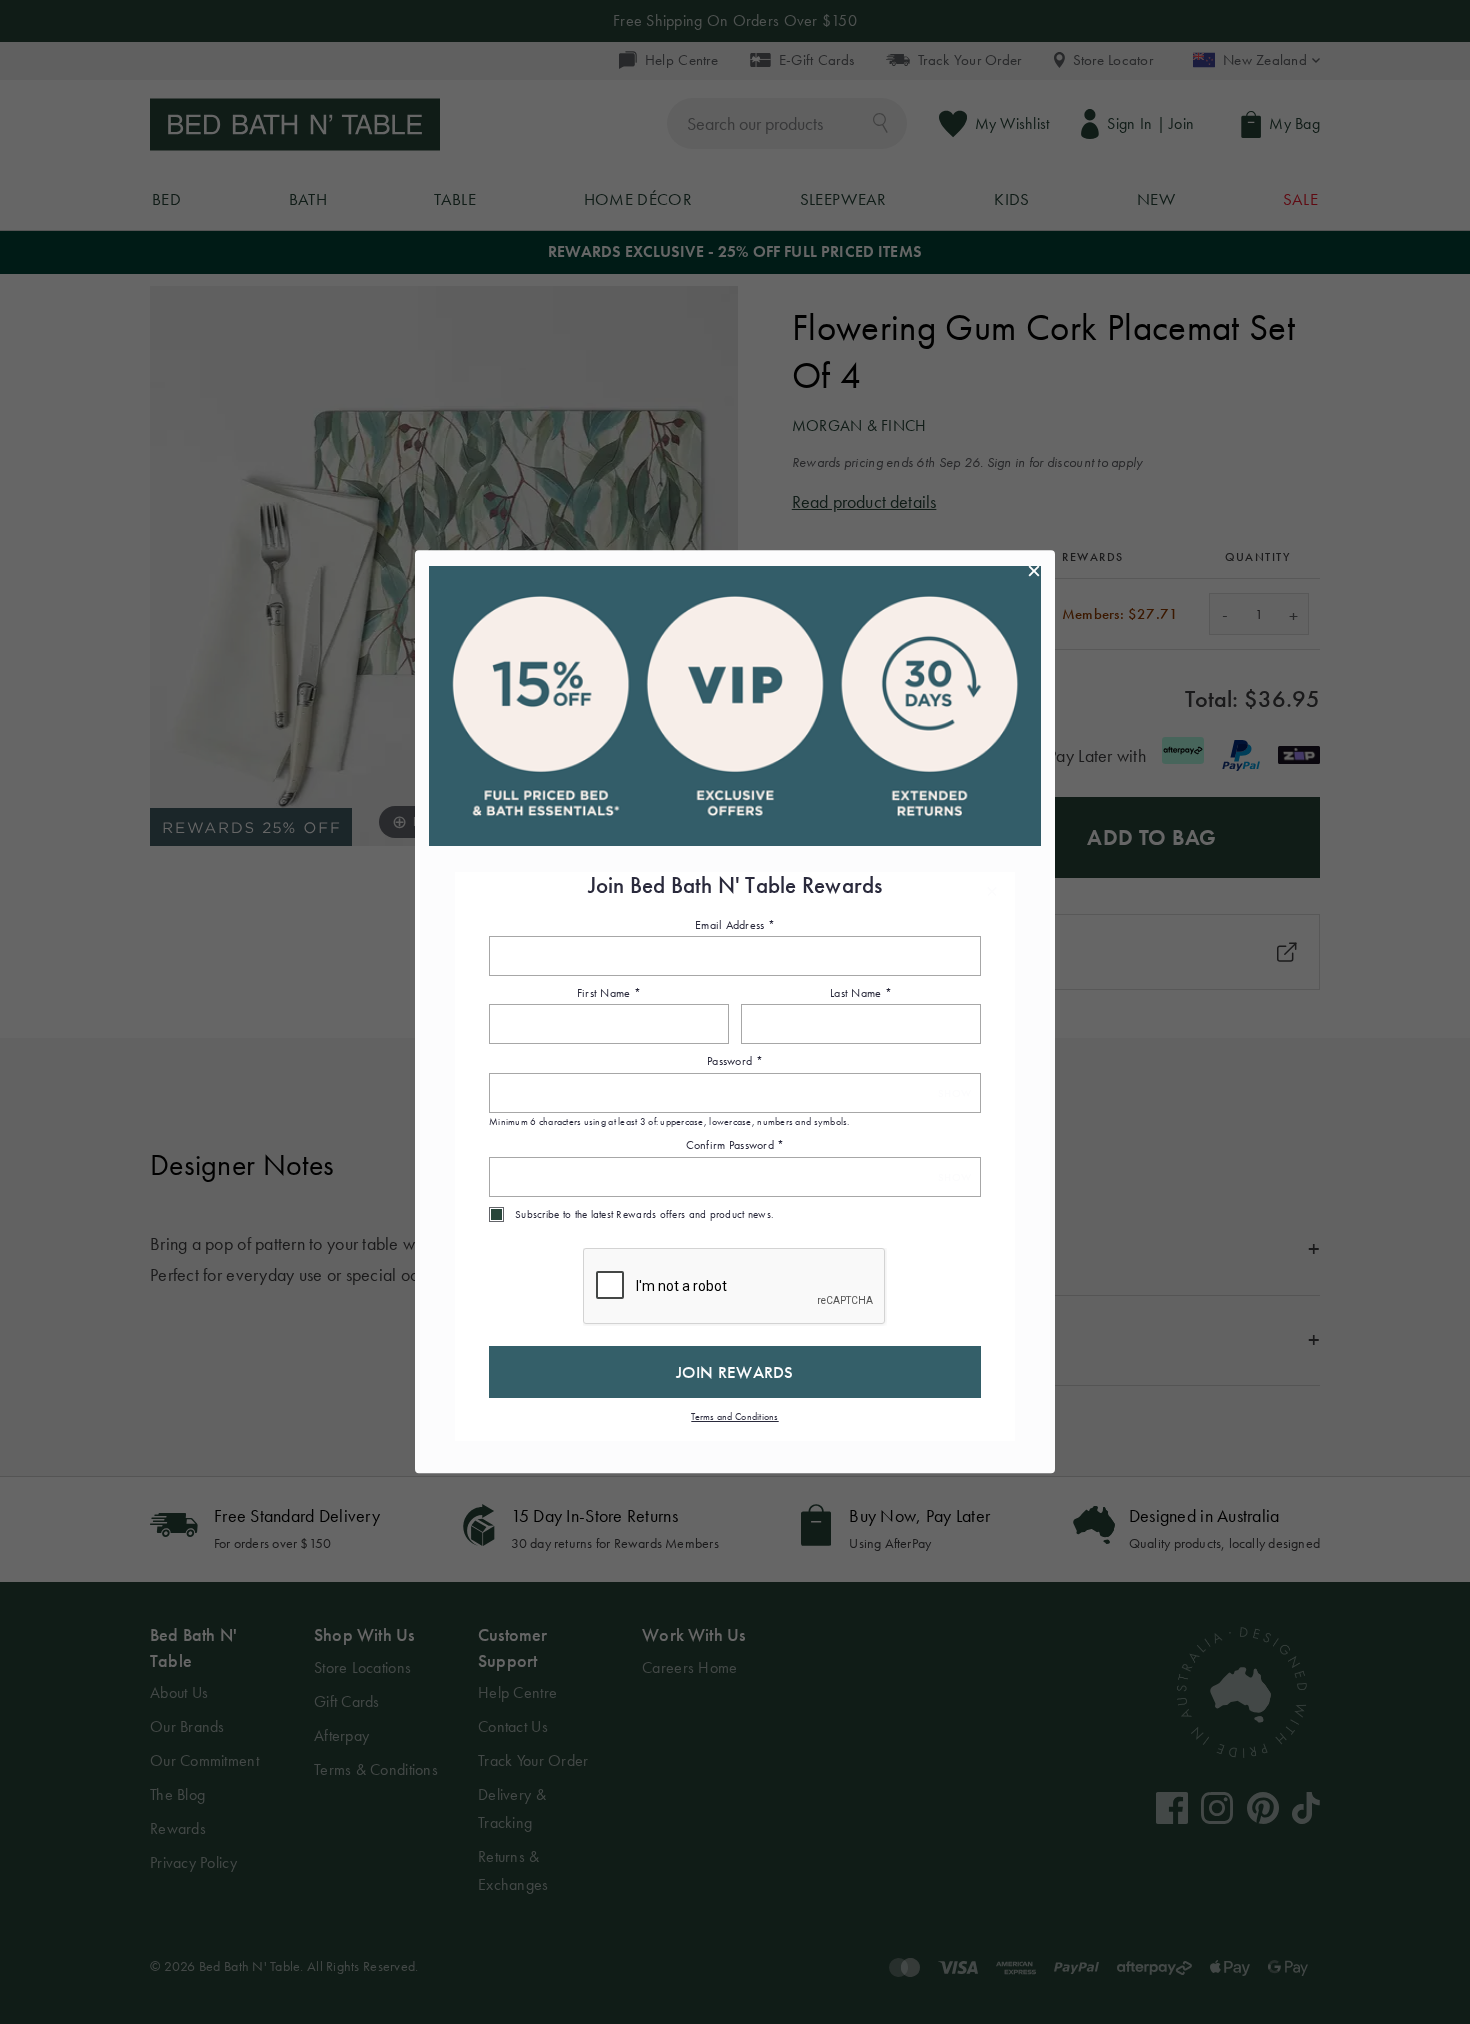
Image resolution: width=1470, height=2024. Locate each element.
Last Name (861, 993)
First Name (609, 993)
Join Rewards (735, 1372)
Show (954, 1093)
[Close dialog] (1034, 571)
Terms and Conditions (734, 1416)
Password (735, 1062)
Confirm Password (735, 1146)
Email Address (735, 925)
